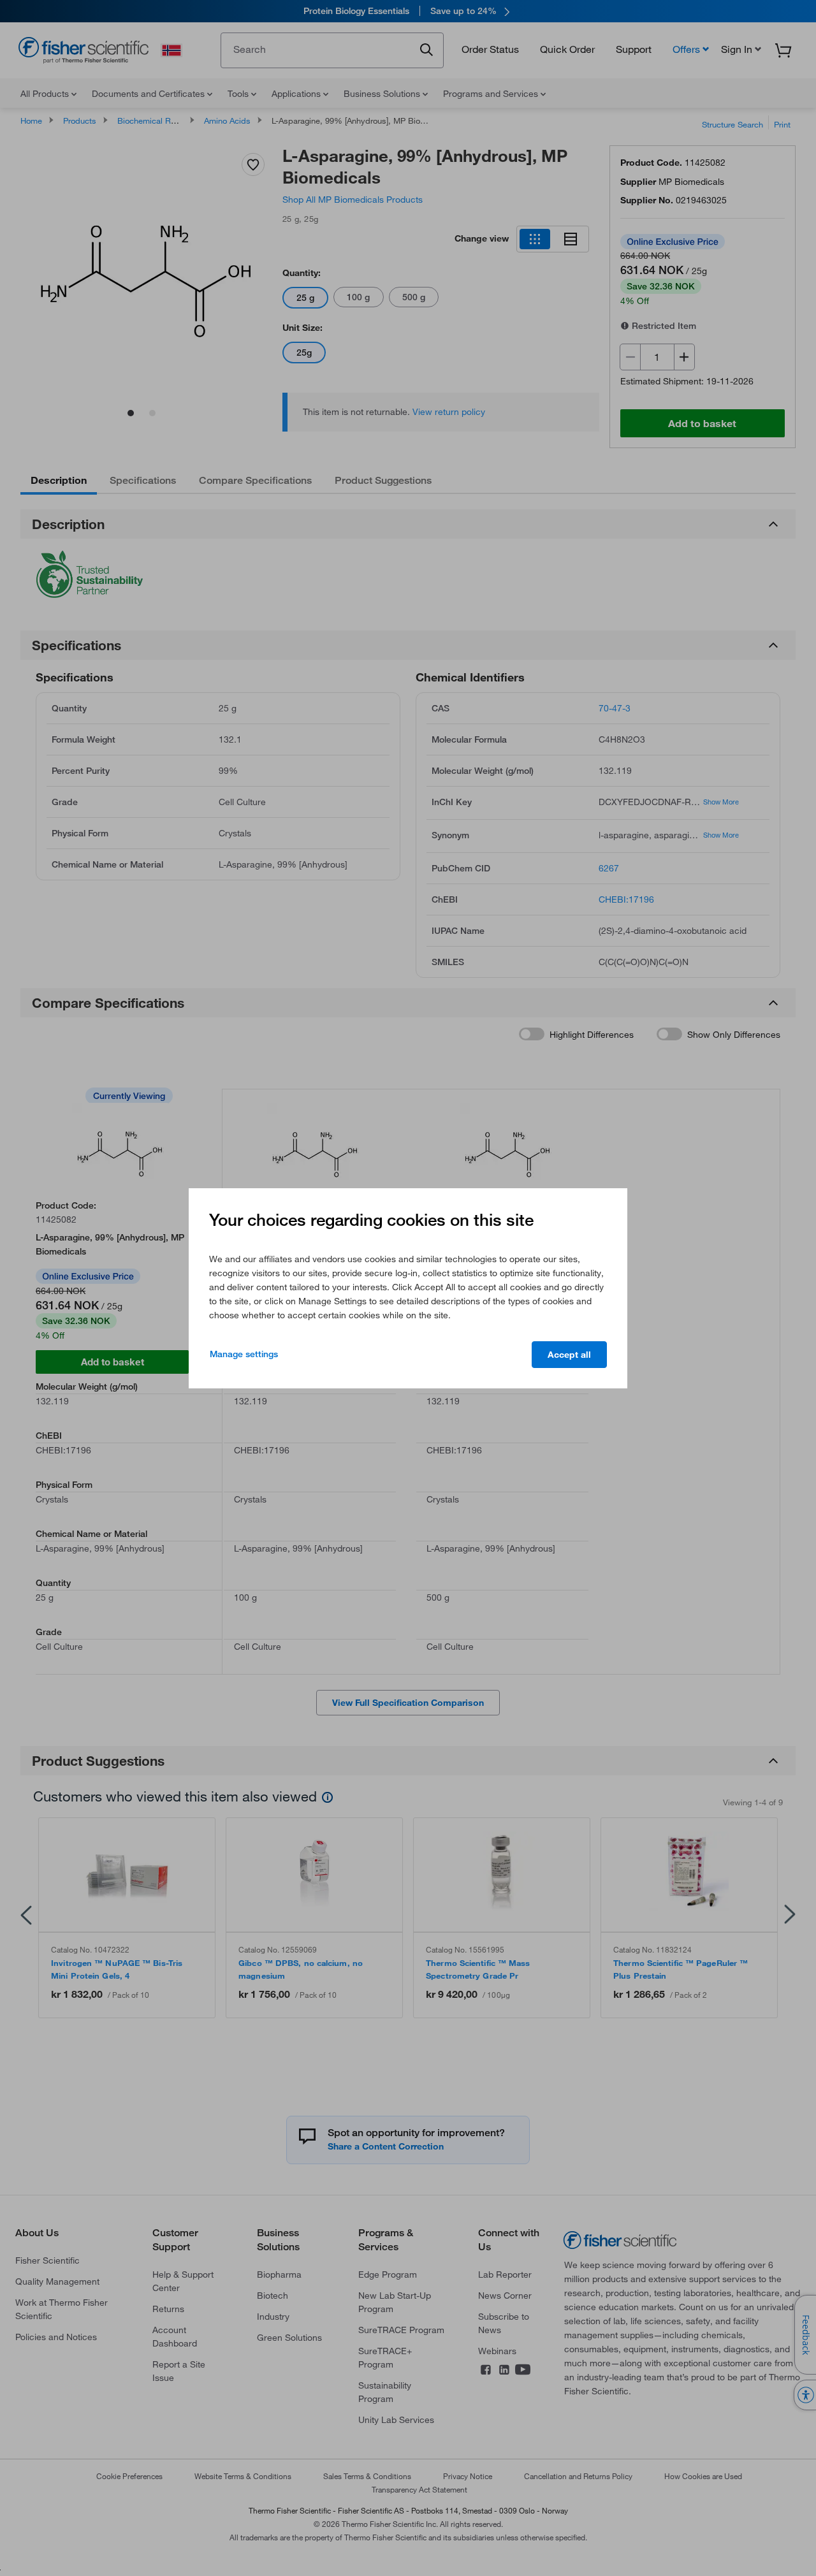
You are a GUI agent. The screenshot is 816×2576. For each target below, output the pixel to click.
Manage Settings (244, 1354)
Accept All (569, 1355)
